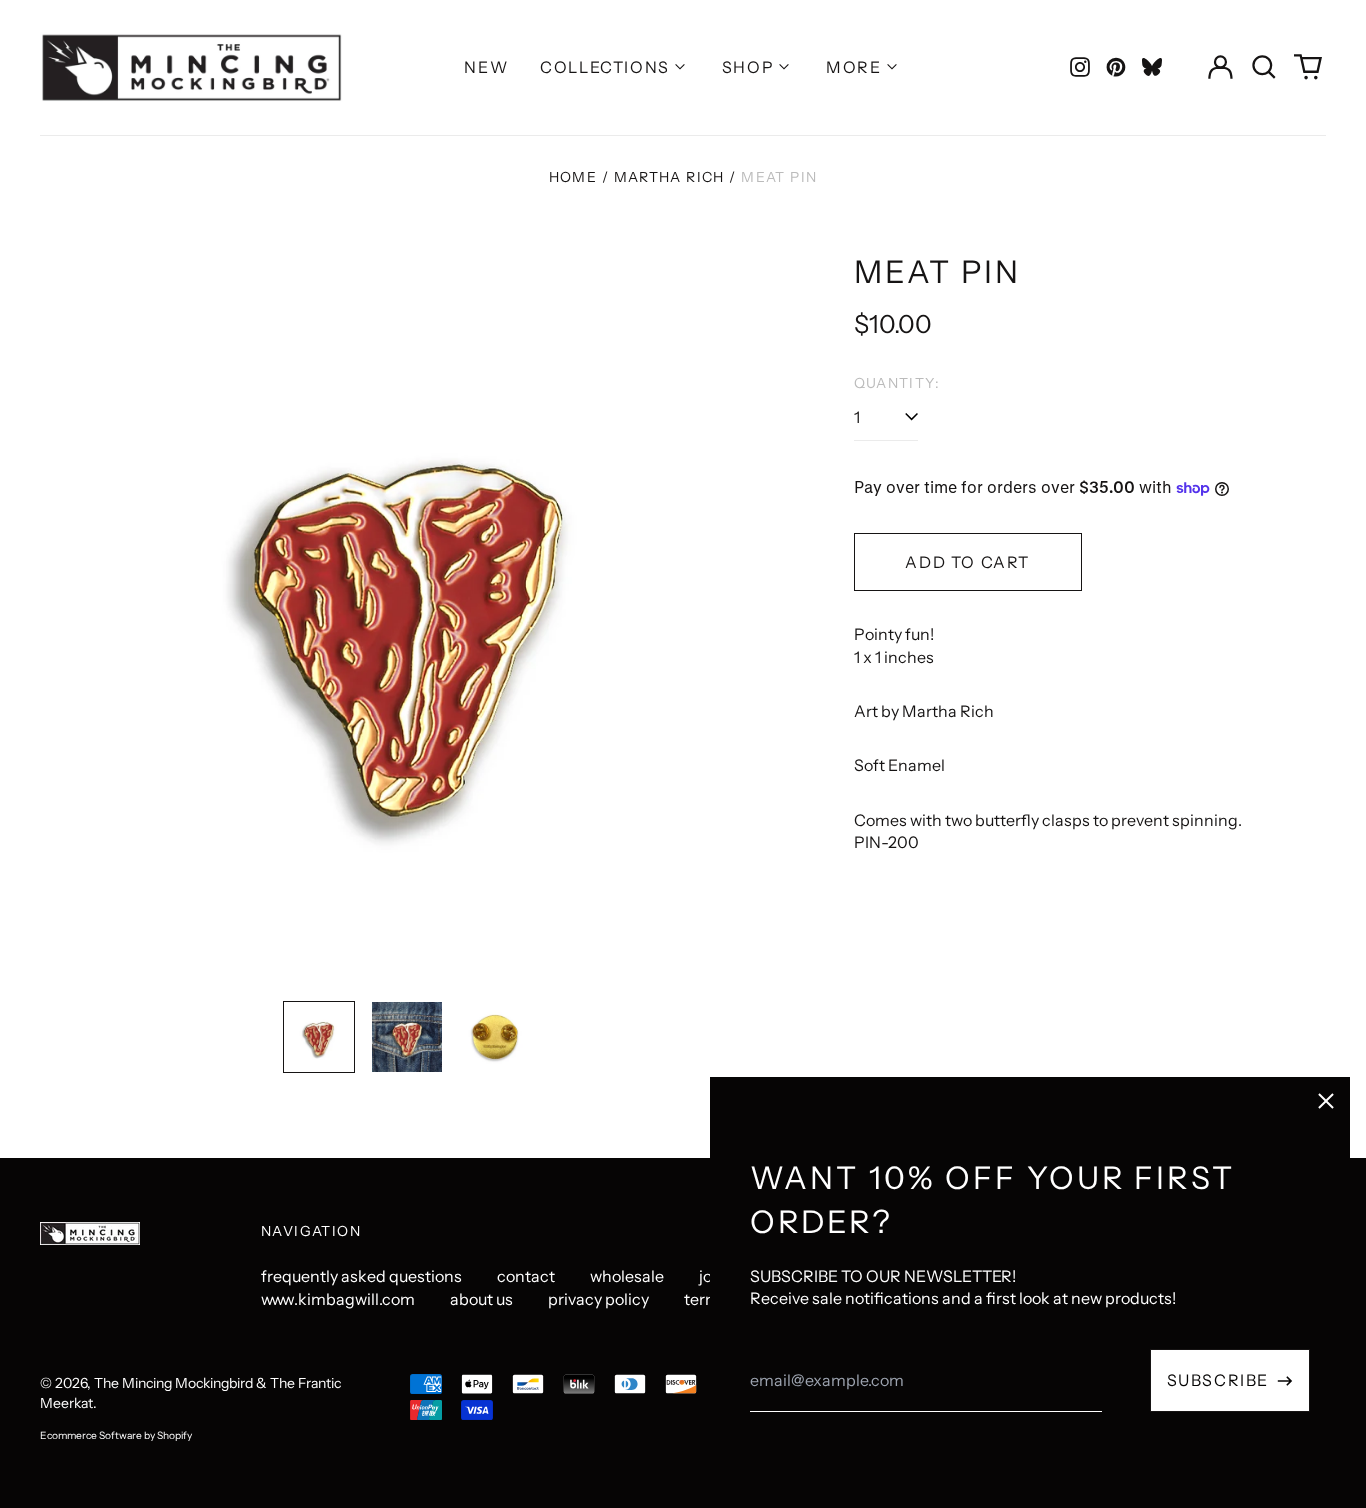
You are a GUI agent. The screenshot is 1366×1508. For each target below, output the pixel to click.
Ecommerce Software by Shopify (116, 1435)
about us (481, 1299)
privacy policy (598, 1299)
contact (526, 1276)
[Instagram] (1080, 67)
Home (573, 177)
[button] (1264, 67)
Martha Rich (669, 177)
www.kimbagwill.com (338, 1299)
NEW (486, 67)
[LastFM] (1152, 67)
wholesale (627, 1276)
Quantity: (897, 383)
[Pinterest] (1116, 67)
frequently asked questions (361, 1276)
